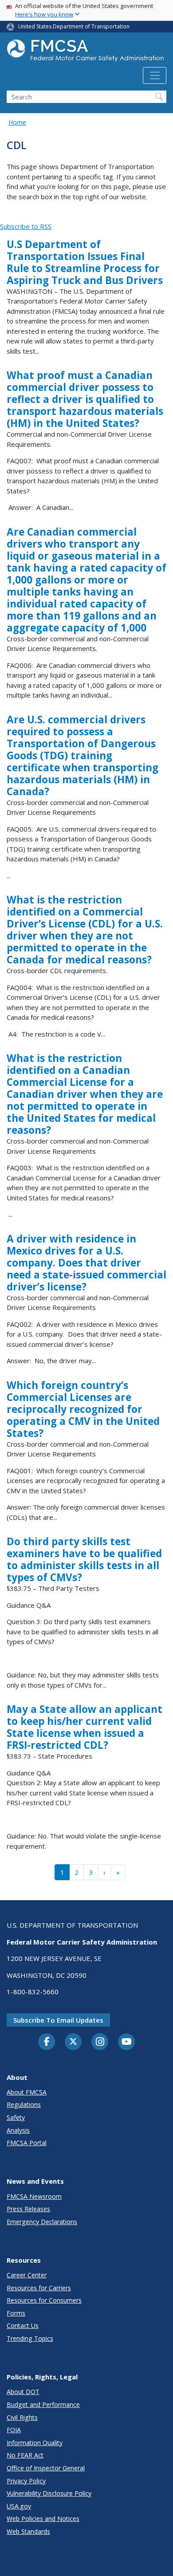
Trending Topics (30, 2338)
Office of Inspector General (46, 2468)
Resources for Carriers (39, 2288)
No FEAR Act (25, 2455)
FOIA (14, 2430)
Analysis (18, 2130)
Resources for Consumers (44, 2300)
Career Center (27, 2275)
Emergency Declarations (42, 2222)
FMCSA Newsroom (34, 2196)
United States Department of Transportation (74, 26)
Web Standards (28, 2531)
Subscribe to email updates (58, 2020)
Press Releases (28, 2209)
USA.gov (19, 2506)
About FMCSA (27, 2092)
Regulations (24, 2105)
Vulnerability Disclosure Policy (49, 2493)
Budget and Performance (43, 2404)
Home (17, 122)
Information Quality (35, 2443)
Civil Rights (22, 2417)
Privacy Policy (26, 2481)
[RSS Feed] (5, 217)
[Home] (86, 53)
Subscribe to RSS (26, 226)
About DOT (23, 2392)
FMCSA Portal (27, 2143)
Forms (16, 2313)
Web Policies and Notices (43, 2519)
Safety (16, 2117)
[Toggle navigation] (155, 75)
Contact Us (23, 2326)
